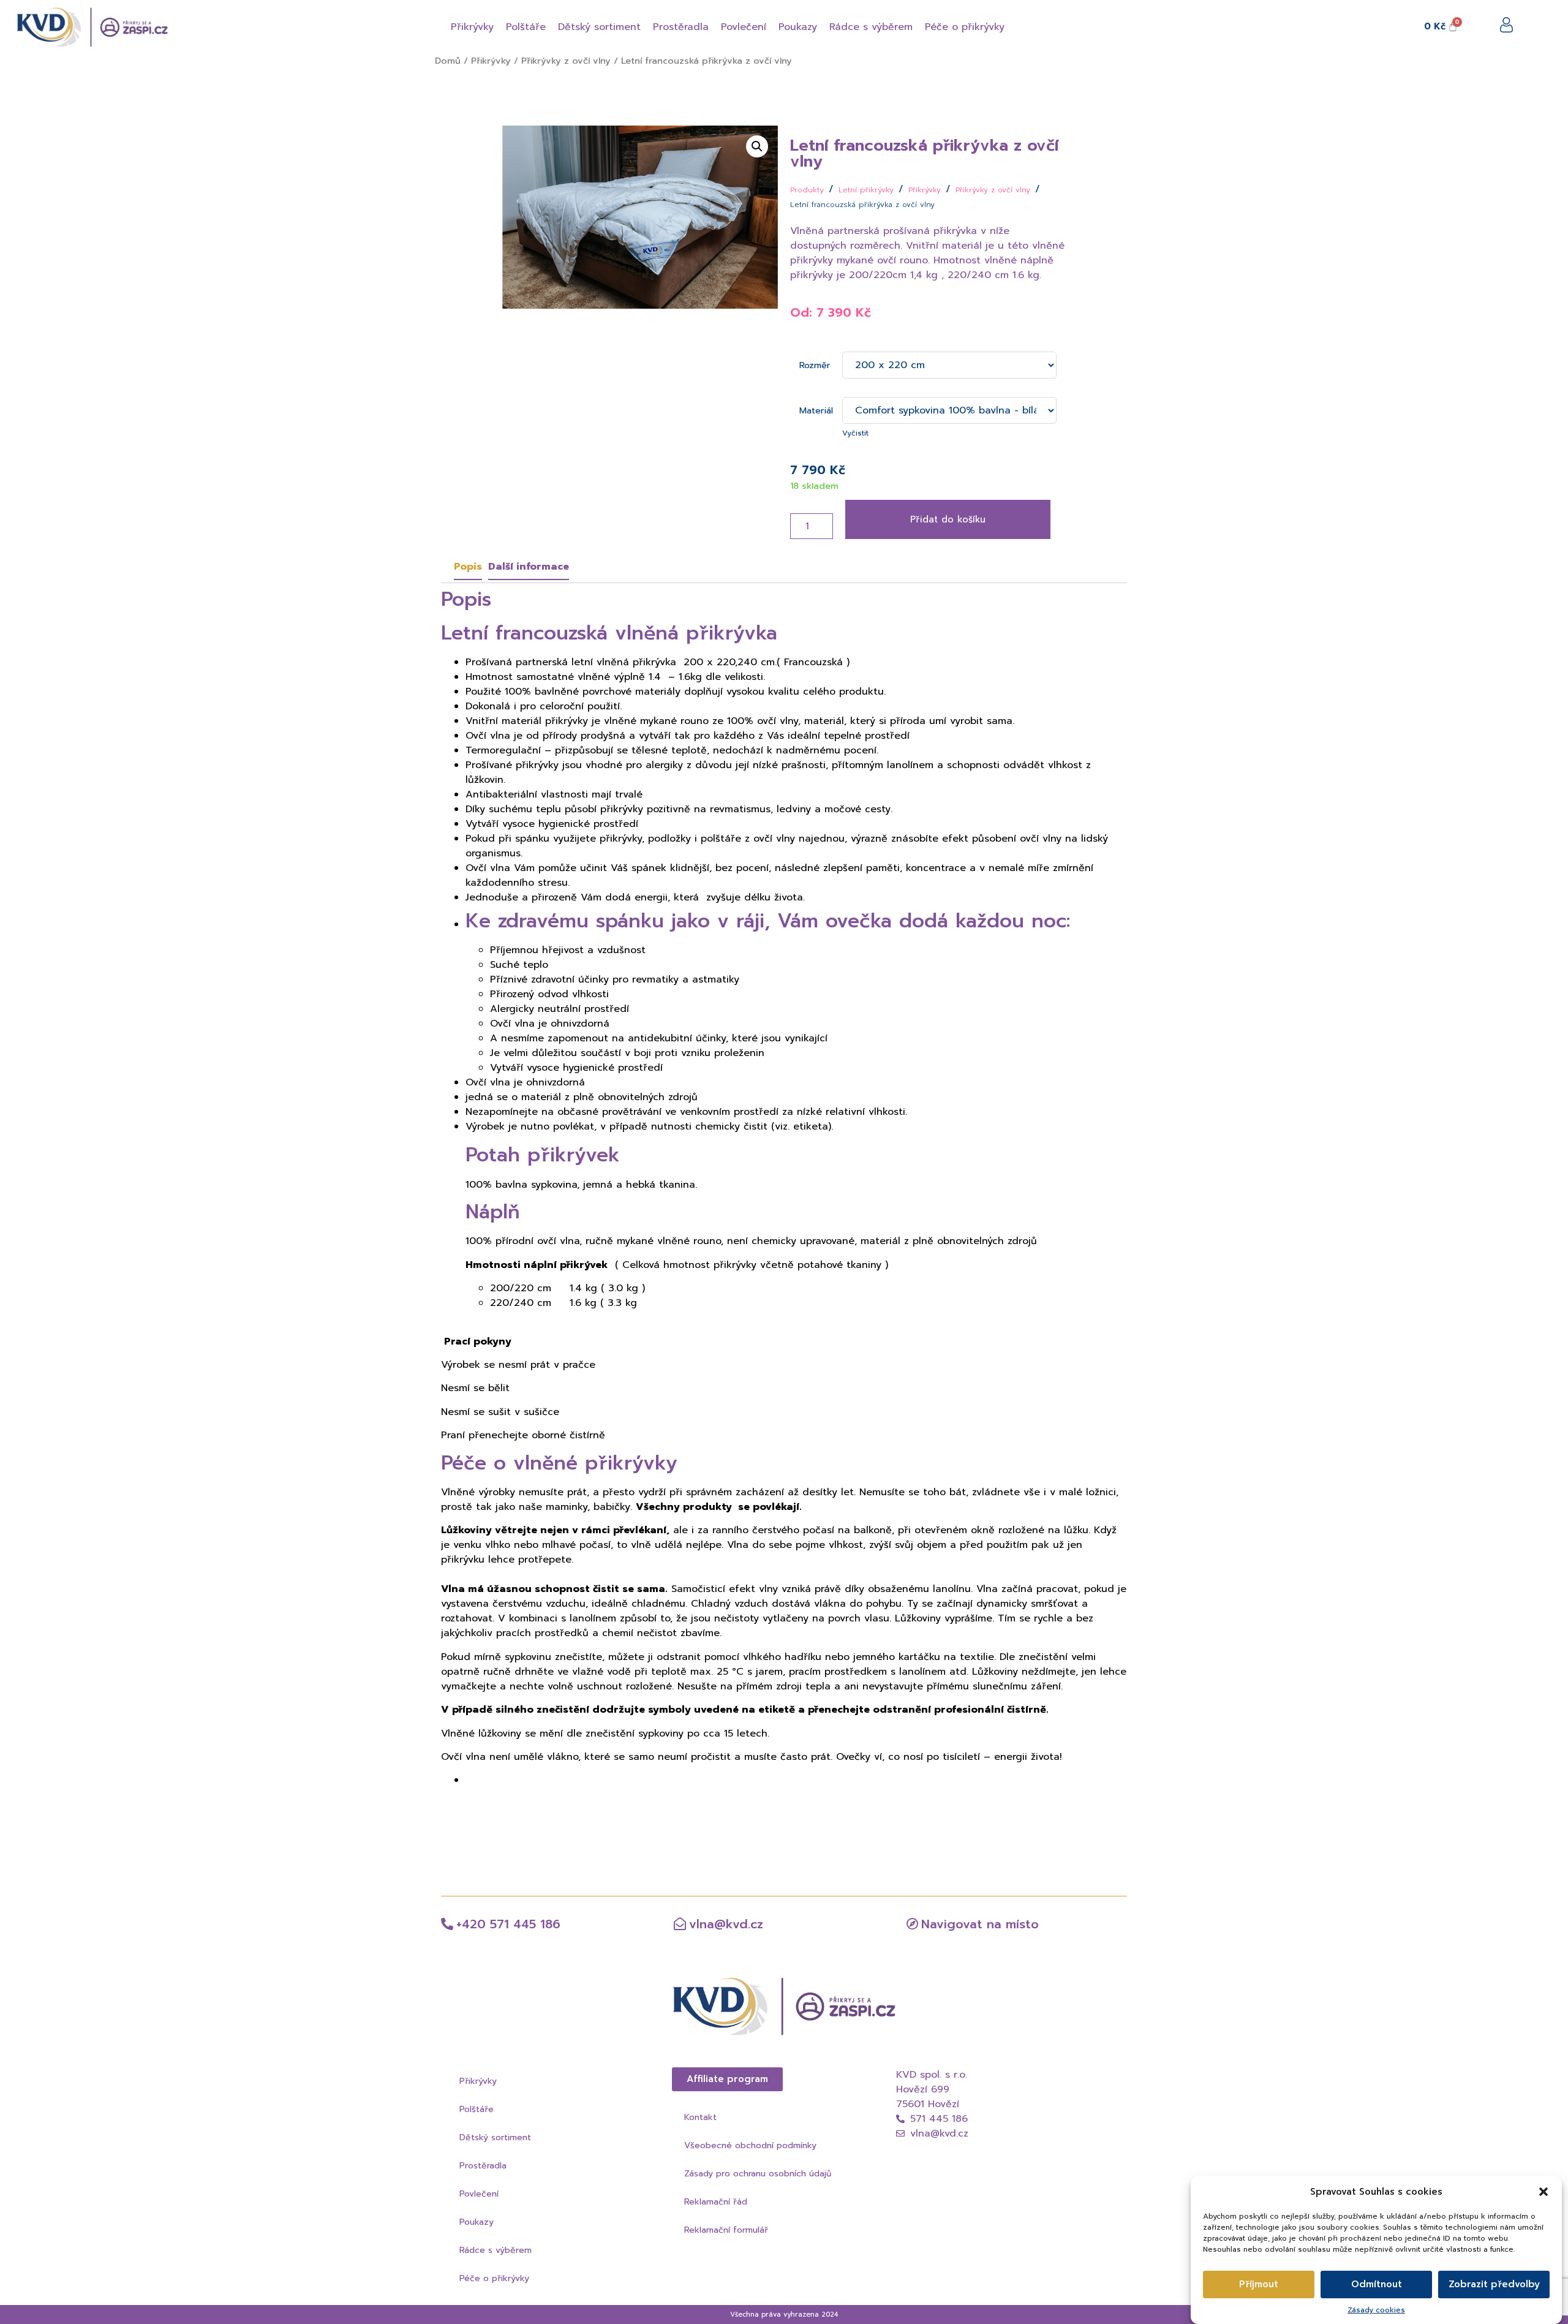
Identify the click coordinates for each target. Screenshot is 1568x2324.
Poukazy (477, 2222)
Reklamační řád (716, 2202)
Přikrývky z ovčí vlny (566, 61)
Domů (448, 61)
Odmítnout (1377, 2284)
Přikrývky (491, 61)
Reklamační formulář (726, 2230)
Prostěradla (483, 2166)
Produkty (807, 190)
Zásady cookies (1376, 2309)
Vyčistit (855, 433)
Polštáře (477, 2109)
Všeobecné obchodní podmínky (750, 2145)
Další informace (529, 567)
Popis (468, 567)
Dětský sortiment (495, 2137)
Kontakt (700, 2117)
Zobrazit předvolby (1494, 2284)
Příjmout (1259, 2284)
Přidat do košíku (948, 519)
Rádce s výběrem (496, 2250)
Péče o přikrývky (494, 2278)
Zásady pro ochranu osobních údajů (758, 2174)
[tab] (468, 567)
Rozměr (815, 364)
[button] (1543, 2192)
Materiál (816, 409)
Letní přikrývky (866, 190)
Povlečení (479, 2194)
